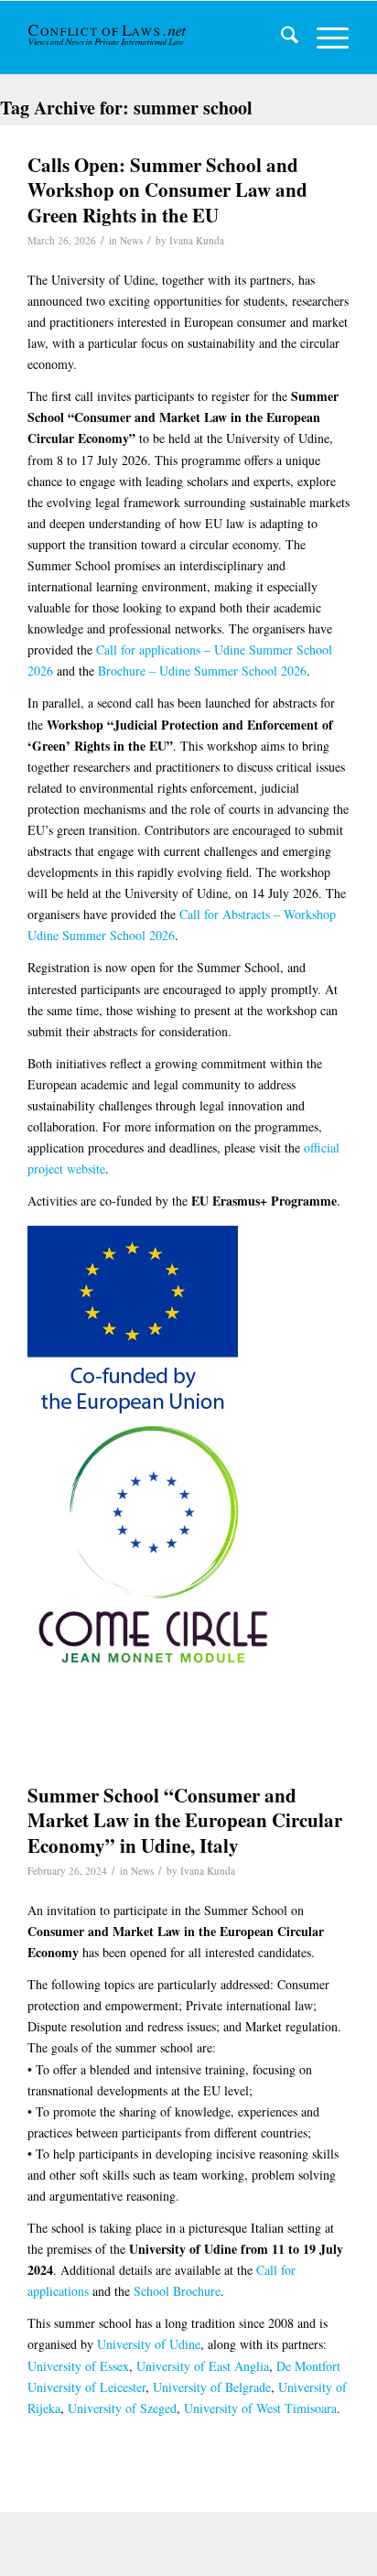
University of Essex (78, 2366)
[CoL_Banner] (108, 38)
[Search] (280, 38)
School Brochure (177, 2291)
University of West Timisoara (260, 2408)
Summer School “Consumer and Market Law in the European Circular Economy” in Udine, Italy (185, 1820)
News (131, 240)
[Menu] (323, 38)
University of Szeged (122, 2408)
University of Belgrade (212, 2387)
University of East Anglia (203, 2366)
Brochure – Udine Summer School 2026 (202, 671)
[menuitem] (280, 38)
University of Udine (149, 2344)
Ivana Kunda (197, 240)
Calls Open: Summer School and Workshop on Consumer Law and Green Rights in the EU (167, 190)
